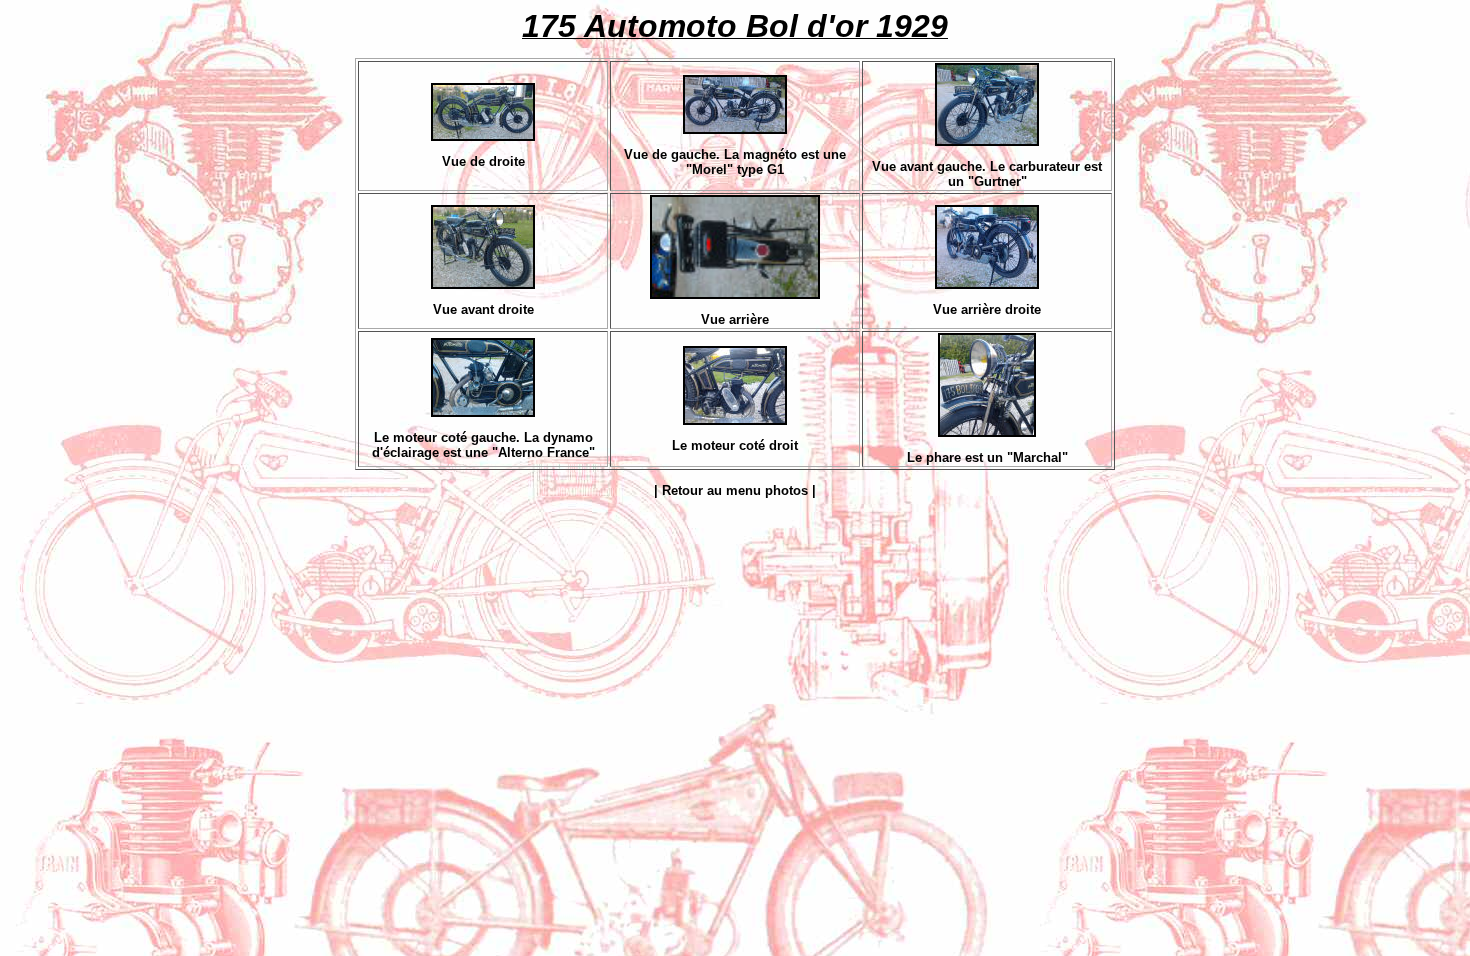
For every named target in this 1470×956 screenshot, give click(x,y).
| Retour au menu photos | (735, 490)
